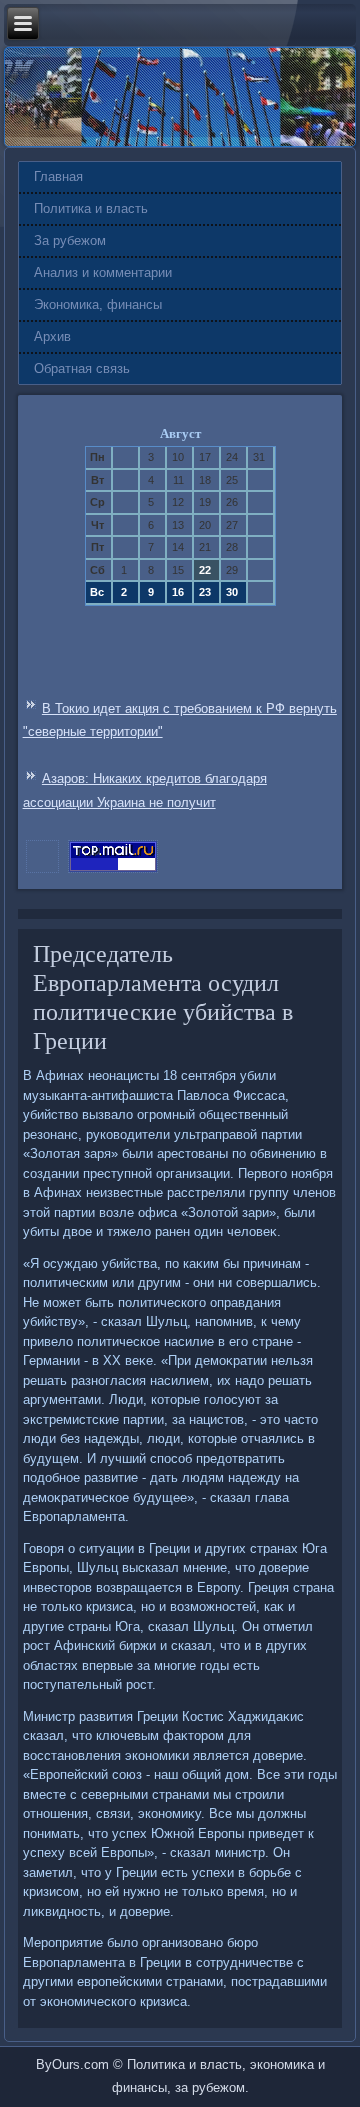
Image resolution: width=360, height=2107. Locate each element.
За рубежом (70, 240)
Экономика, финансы (98, 304)
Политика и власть (91, 208)
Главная (58, 176)
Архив (52, 336)
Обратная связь (82, 368)
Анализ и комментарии (103, 272)
